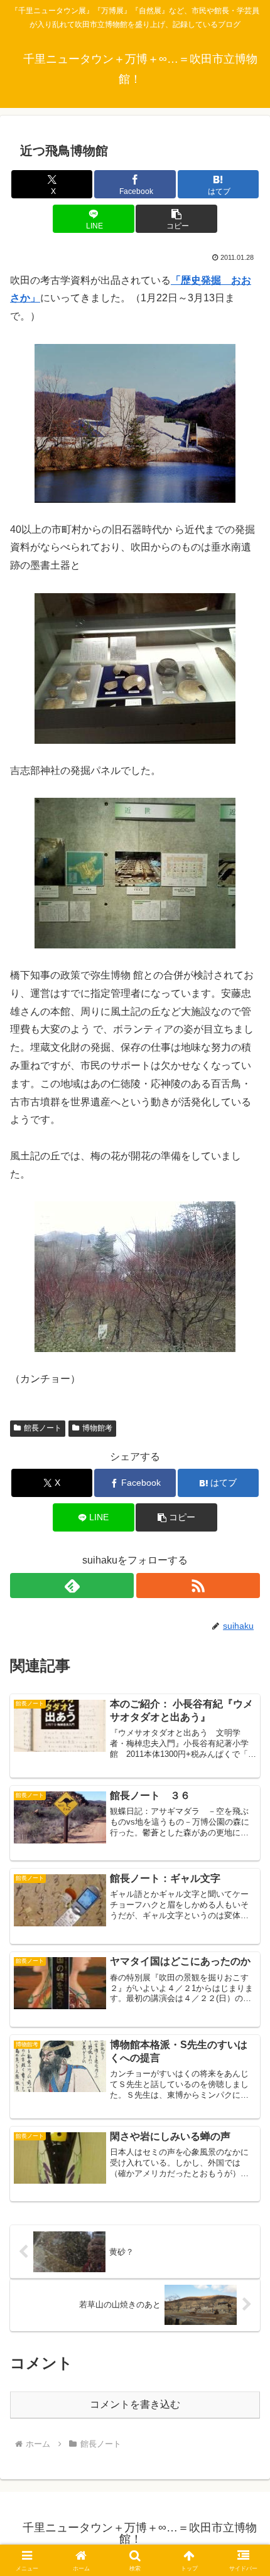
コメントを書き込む (135, 2404)
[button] (176, 219)
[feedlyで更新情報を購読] (72, 1586)
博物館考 (97, 1428)
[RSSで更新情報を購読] (198, 1586)
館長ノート (43, 1428)
